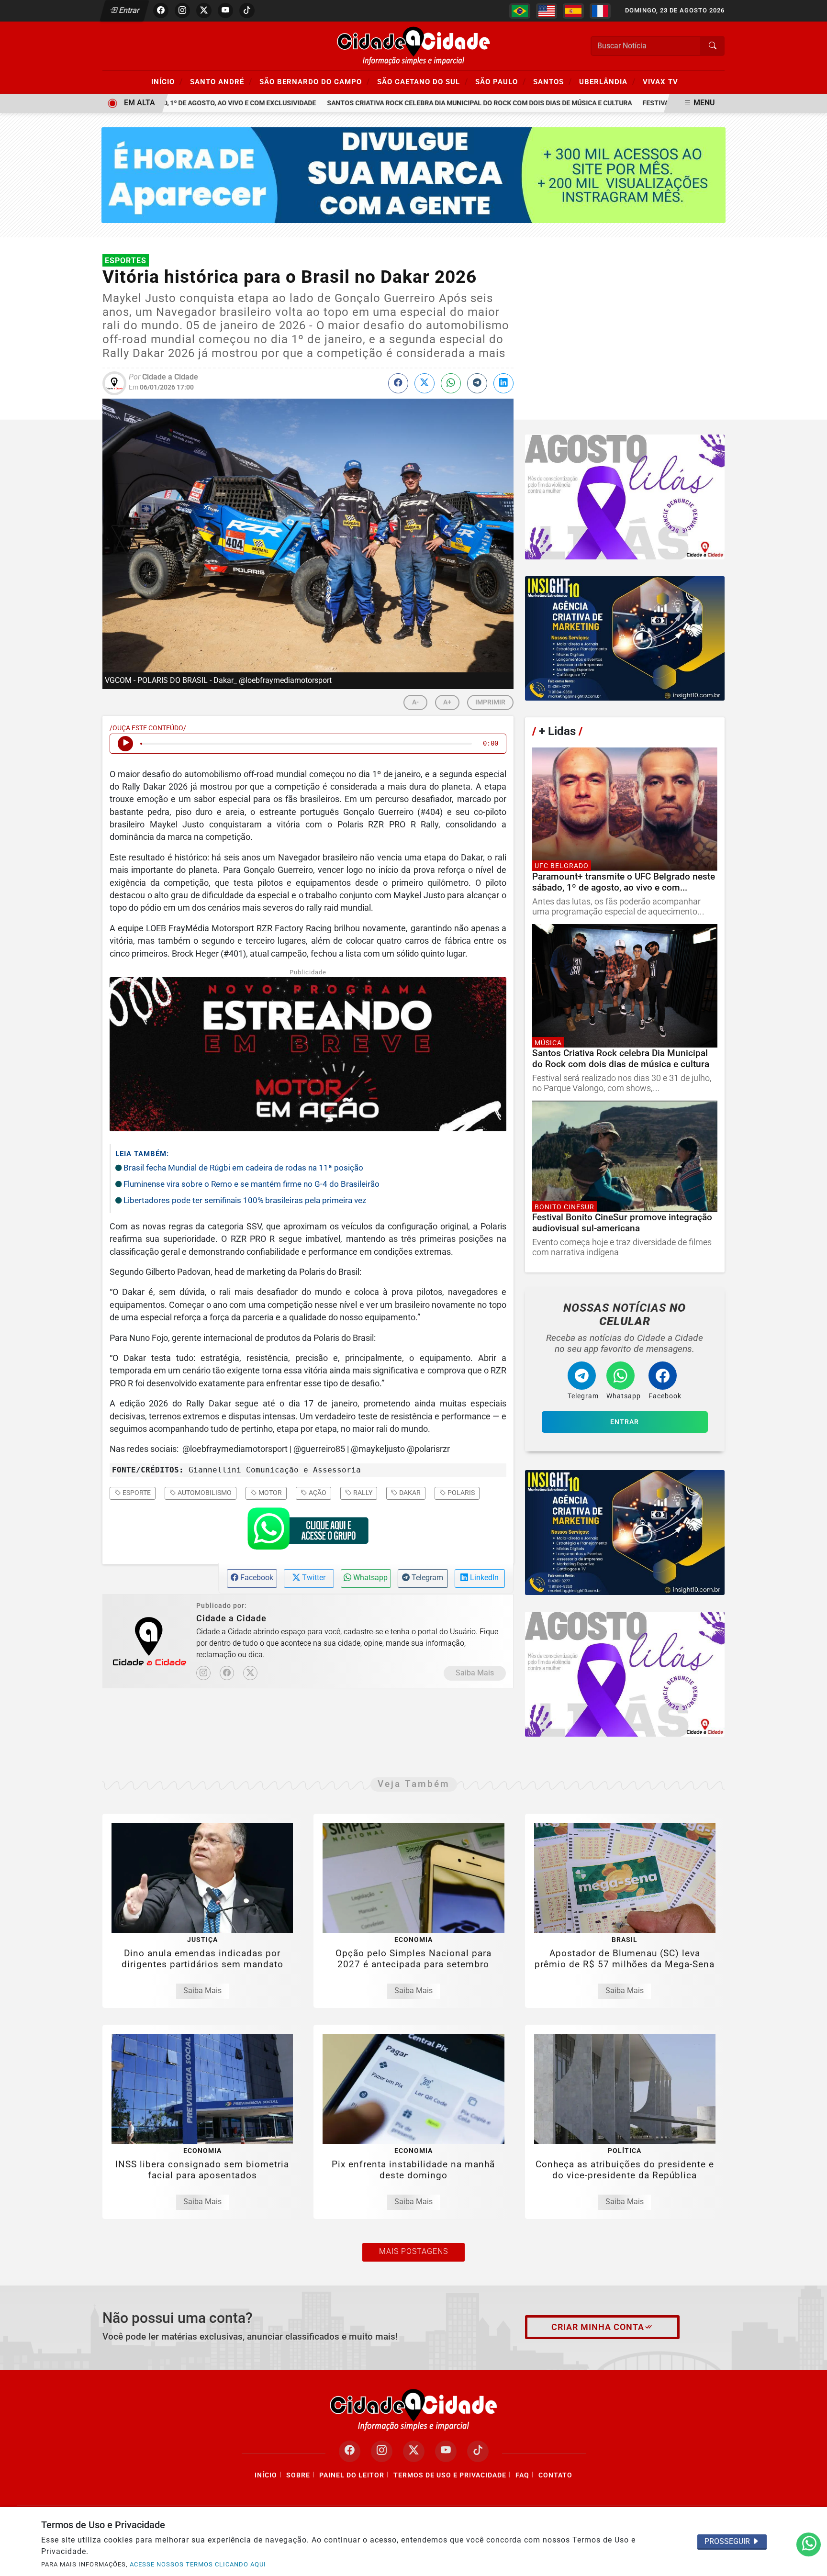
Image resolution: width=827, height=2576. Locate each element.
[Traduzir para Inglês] (547, 11)
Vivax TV (660, 82)
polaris (460, 1493)
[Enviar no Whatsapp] (451, 383)
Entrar (129, 10)
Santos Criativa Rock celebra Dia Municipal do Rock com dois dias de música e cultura (438, 103)
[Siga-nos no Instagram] (382, 2451)
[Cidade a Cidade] (413, 45)
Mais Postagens (413, 2251)
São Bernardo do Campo (315, 81)
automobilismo (204, 1493)
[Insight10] (625, 497)
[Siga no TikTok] (247, 11)
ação (317, 1493)
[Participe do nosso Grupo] (308, 1531)
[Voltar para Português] (520, 11)
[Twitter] (250, 1673)
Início (167, 81)
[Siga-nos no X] (414, 2451)
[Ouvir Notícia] (125, 744)
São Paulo (501, 81)
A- (415, 702)
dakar (409, 1493)
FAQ (522, 2475)
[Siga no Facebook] (161, 11)
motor (269, 1493)
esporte (136, 1493)
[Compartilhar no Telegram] (477, 383)
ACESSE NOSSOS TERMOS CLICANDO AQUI (198, 2564)
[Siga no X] (204, 11)
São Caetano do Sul (423, 81)
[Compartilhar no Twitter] (425, 383)
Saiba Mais (475, 1673)
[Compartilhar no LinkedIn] (503, 383)
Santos (553, 81)
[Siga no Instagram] (182, 11)
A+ (447, 702)
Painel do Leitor (352, 2475)
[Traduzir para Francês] (600, 11)
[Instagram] (203, 1673)
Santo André (221, 81)
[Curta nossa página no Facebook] (350, 2451)
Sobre (298, 2475)
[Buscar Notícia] (713, 46)
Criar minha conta (598, 2327)
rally (362, 1493)
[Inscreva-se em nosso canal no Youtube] (446, 2451)
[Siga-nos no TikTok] (478, 2451)
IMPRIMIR (490, 702)
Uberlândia (607, 81)
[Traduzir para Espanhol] (573, 11)
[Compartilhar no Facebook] (398, 383)
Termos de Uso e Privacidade (450, 2475)
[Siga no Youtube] (225, 11)
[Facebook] (227, 1673)
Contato (555, 2475)
